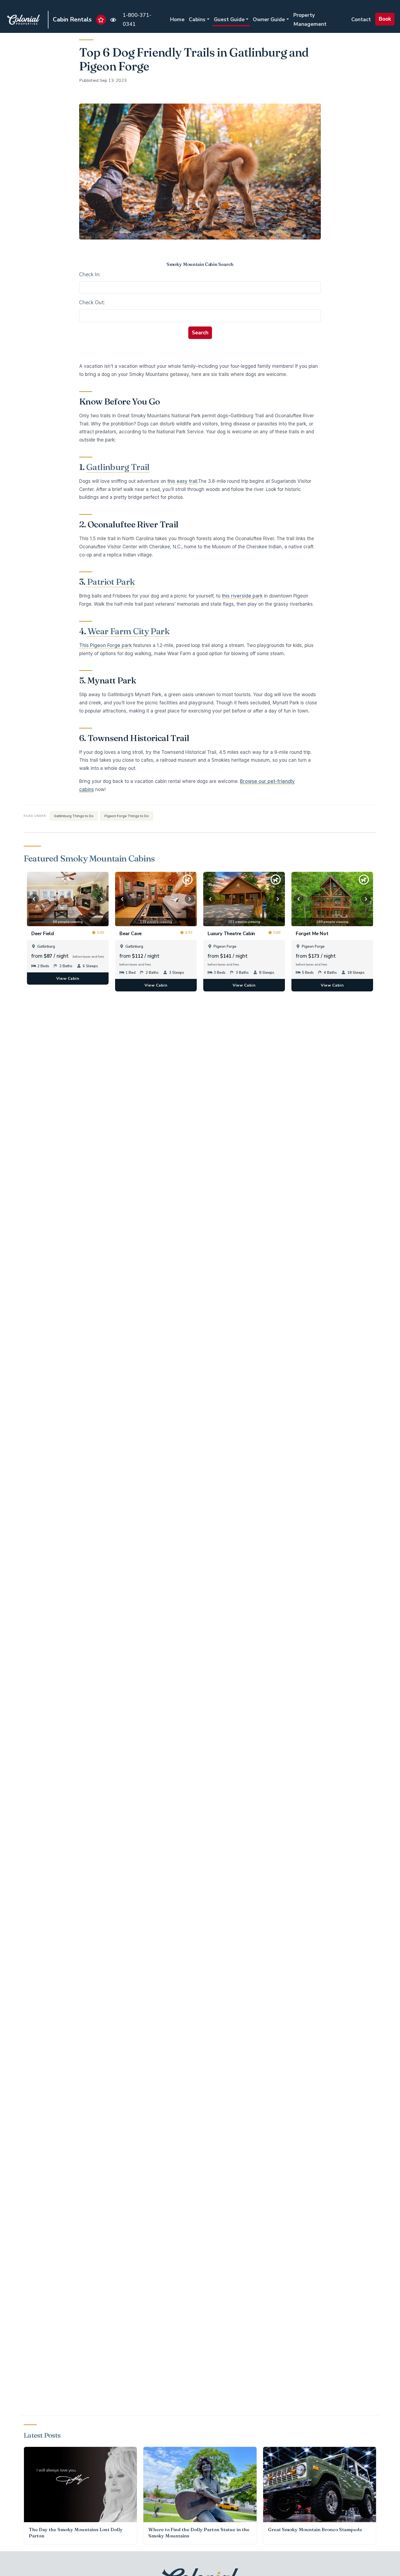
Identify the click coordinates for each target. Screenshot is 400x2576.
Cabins (197, 20)
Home (177, 20)
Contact (361, 20)
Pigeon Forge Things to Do (127, 816)
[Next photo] (101, 899)
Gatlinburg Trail (118, 467)
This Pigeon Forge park (105, 645)
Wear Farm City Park (129, 631)
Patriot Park (111, 582)
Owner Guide (269, 20)
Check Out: (92, 303)
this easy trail (182, 481)
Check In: (90, 275)
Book (385, 19)
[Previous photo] (34, 899)
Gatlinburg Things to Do (74, 816)
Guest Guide (229, 20)
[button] (101, 20)
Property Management (310, 20)
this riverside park (242, 596)
